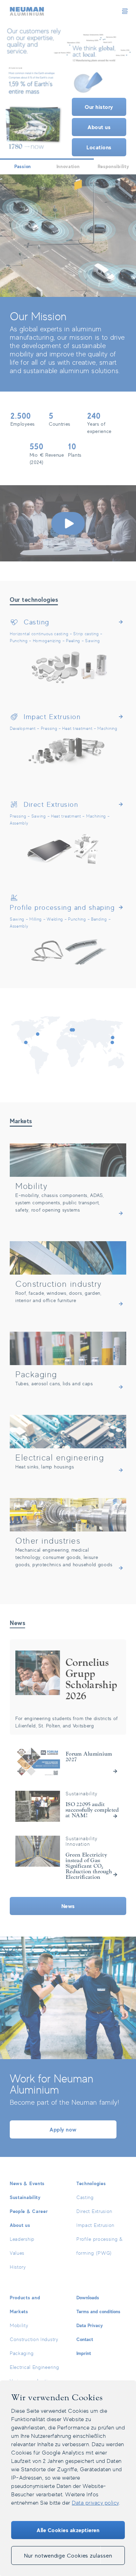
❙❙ (68, 90)
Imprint (84, 2353)
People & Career (29, 2211)
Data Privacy (90, 2325)
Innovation (68, 166)
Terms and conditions (98, 2311)
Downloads (88, 2297)
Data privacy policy (95, 2503)
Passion (23, 166)
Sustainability (25, 2197)
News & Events (27, 2183)
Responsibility (114, 166)
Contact (85, 2339)
